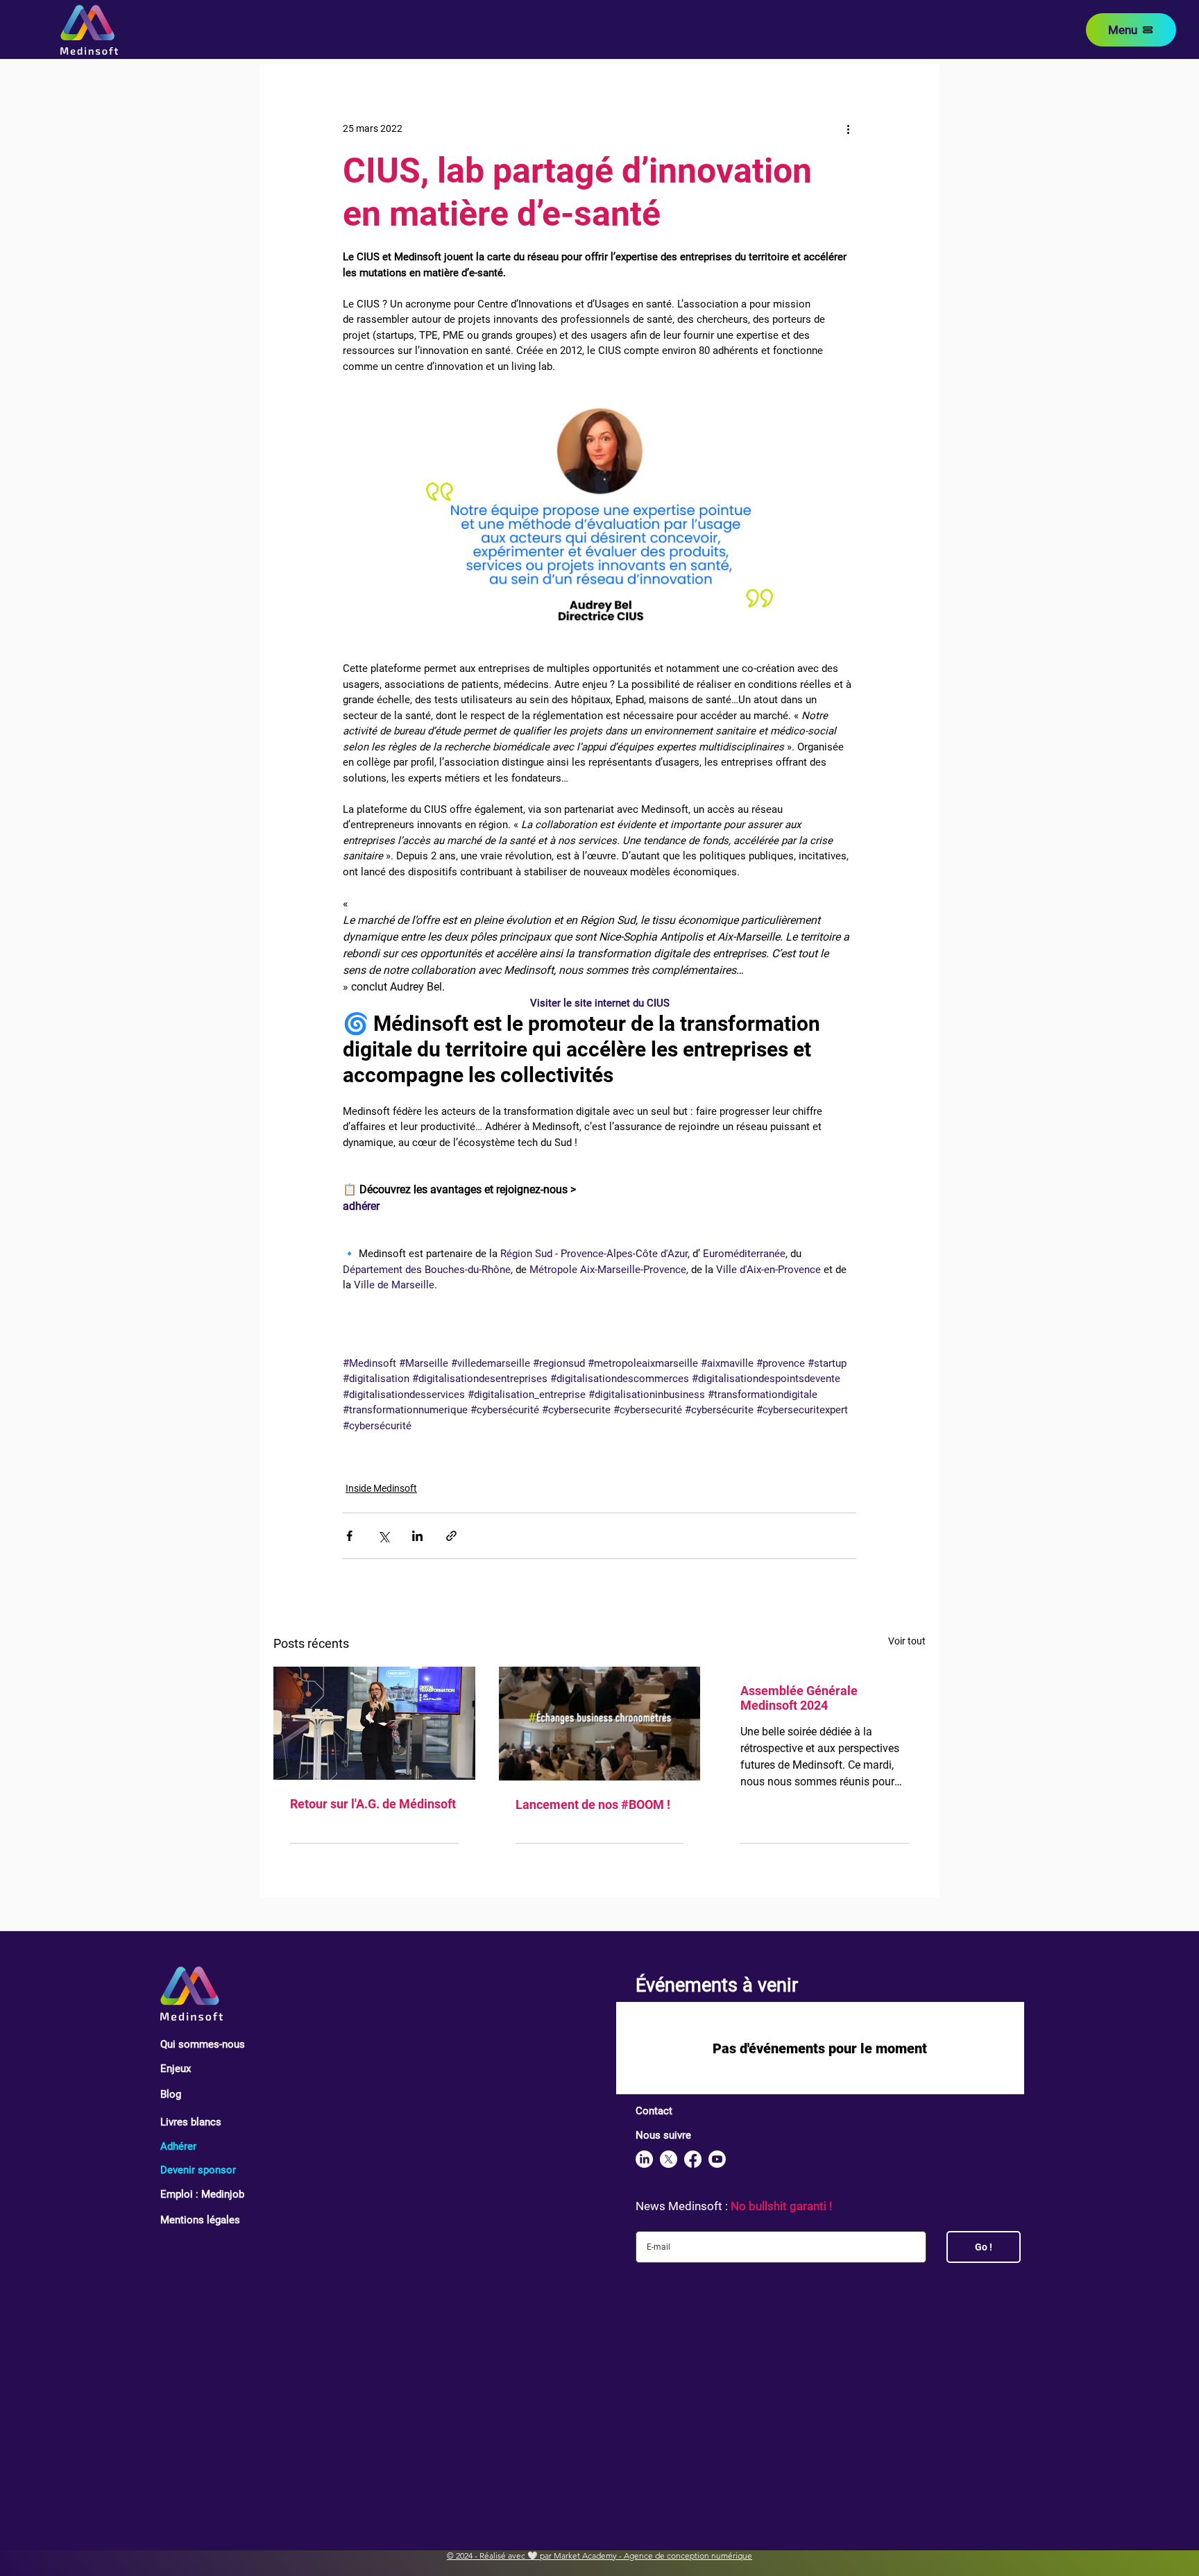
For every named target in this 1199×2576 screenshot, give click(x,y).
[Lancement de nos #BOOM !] (600, 1724)
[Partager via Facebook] (349, 1536)
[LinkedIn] (644, 2159)
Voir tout (907, 1641)
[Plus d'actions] (848, 128)
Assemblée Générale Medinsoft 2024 (799, 1698)
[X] (669, 2159)
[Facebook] (693, 2159)
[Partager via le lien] (451, 1536)
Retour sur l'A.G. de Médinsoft (373, 1804)
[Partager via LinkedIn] (417, 1536)
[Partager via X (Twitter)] (383, 1536)
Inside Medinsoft (381, 1488)
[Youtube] (717, 2159)
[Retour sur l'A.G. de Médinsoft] (374, 1723)
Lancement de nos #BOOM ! (593, 1804)
